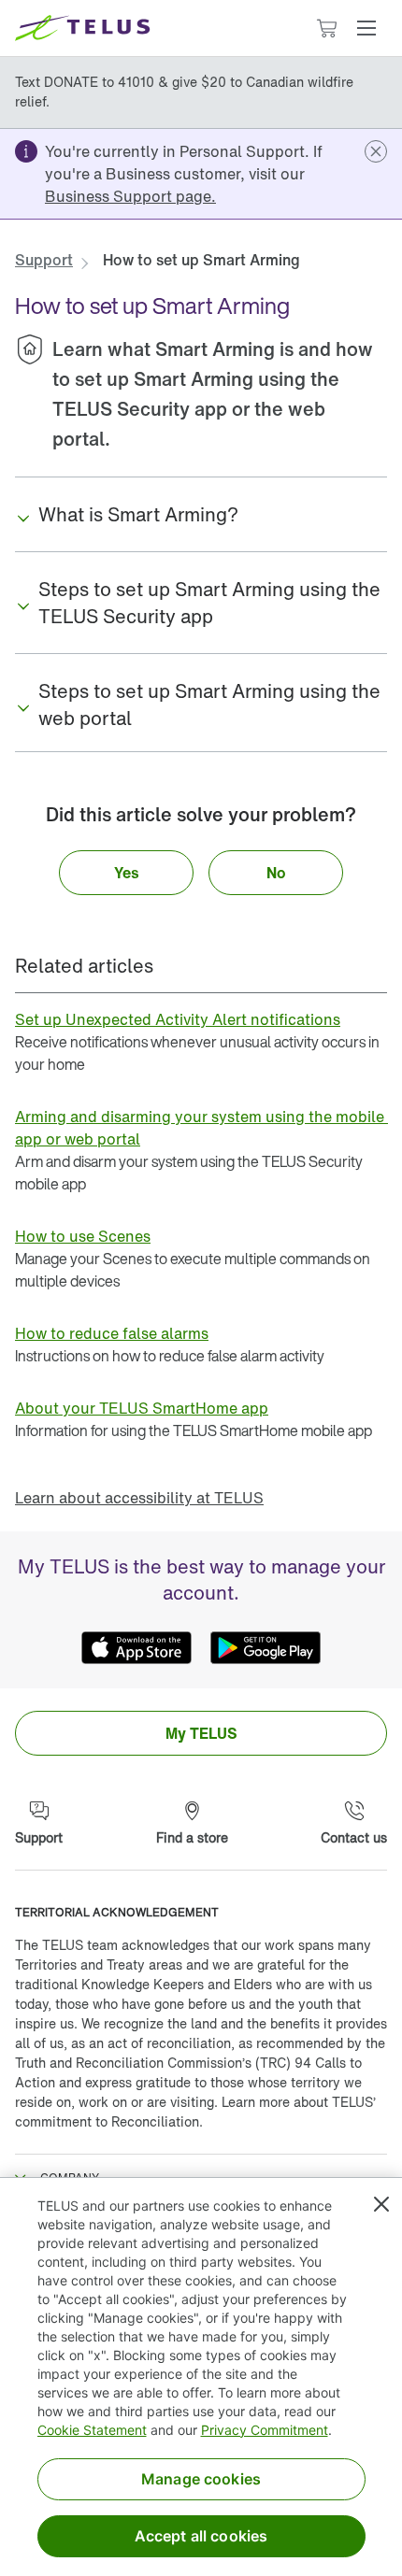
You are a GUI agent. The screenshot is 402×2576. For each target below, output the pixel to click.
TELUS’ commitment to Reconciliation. (195, 2112)
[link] (130, 196)
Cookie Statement (92, 2430)
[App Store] (136, 1647)
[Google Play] (266, 1647)
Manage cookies (201, 2479)
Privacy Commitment (265, 2430)
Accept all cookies (201, 2536)
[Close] (381, 2204)
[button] (366, 28)
